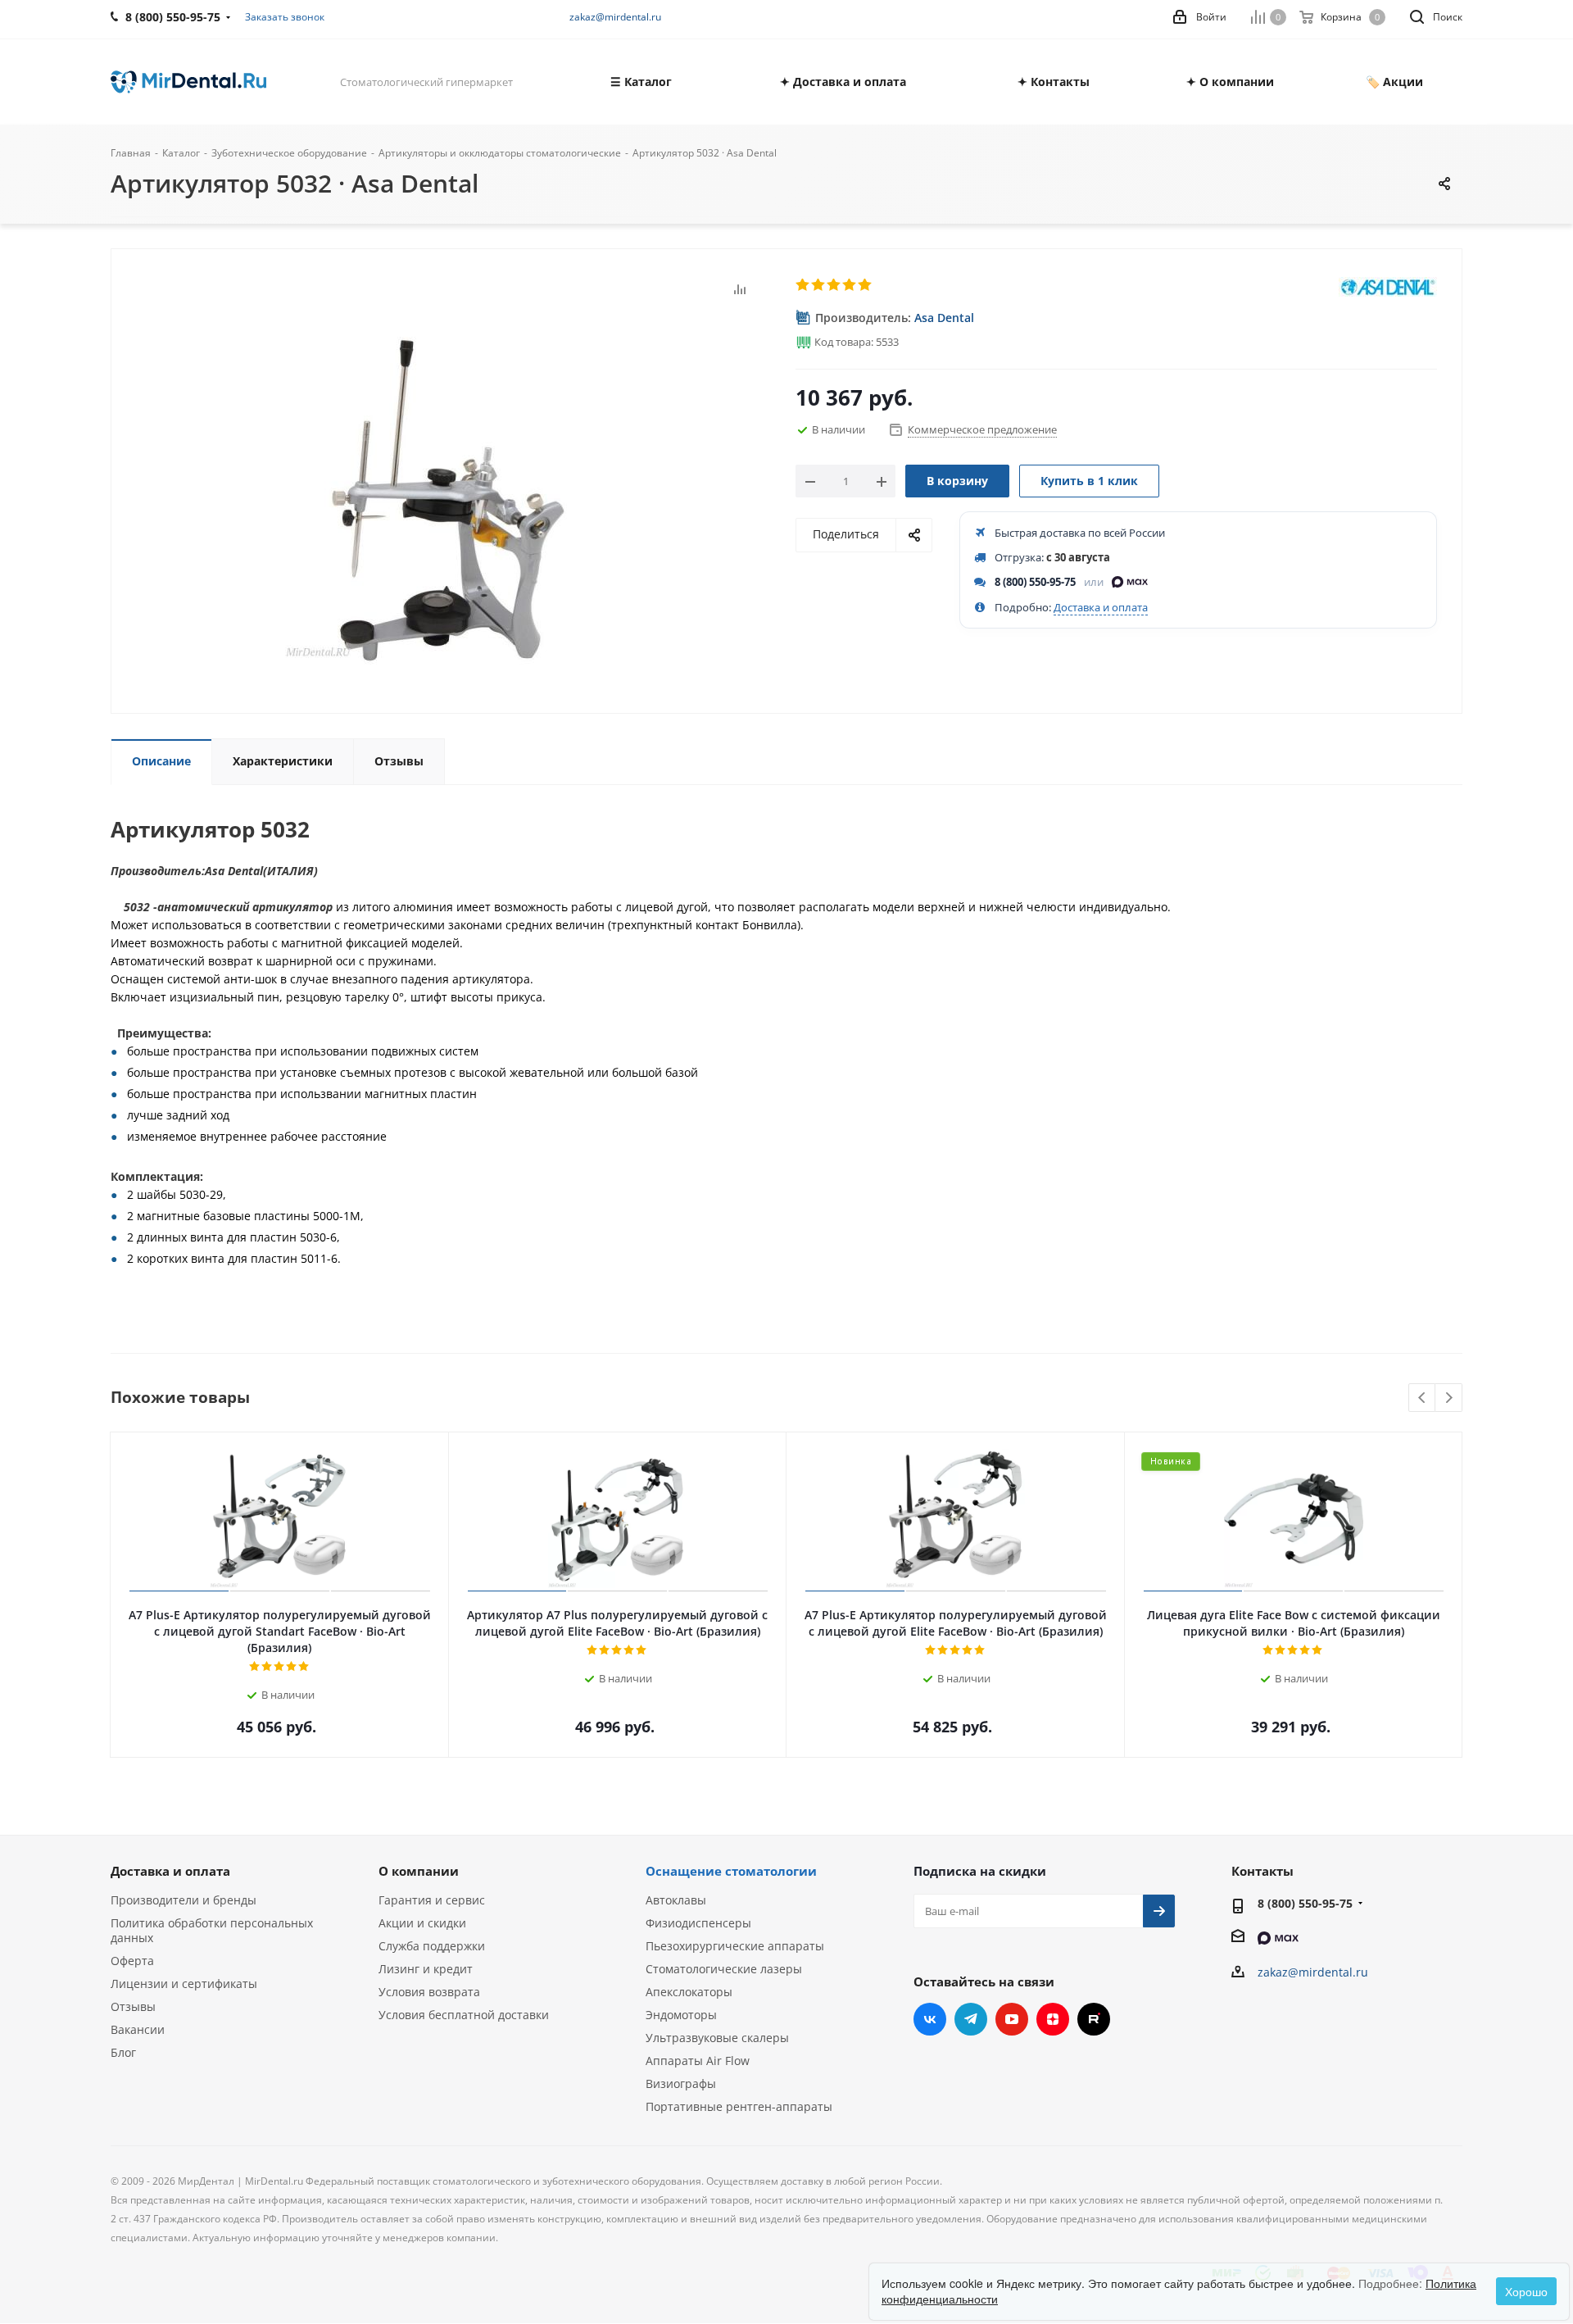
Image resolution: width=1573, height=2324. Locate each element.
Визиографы (681, 2083)
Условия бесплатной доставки (464, 2015)
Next (1449, 1398)
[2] (819, 285)
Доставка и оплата (1101, 607)
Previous (1423, 1398)
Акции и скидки (422, 1923)
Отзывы (133, 2006)
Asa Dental (944, 318)
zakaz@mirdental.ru (615, 17)
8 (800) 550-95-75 (1035, 582)
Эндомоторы (681, 2015)
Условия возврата (429, 1992)
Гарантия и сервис (432, 1900)
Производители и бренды (184, 1900)
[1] (803, 285)
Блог (123, 2052)
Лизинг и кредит (426, 1969)
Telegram (971, 2019)
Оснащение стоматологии (731, 1871)
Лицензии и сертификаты (184, 1984)
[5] (866, 285)
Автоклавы (676, 1900)
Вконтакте (930, 2019)
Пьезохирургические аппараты (735, 1946)
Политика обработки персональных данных (212, 1930)
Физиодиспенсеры (698, 1923)
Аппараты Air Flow (698, 2061)
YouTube (1012, 2019)
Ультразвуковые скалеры (717, 2038)
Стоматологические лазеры (724, 1969)
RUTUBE (1094, 2019)
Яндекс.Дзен (1053, 2019)
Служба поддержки (432, 1946)
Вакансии (138, 2029)
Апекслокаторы (689, 1992)
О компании (419, 1871)
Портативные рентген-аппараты (739, 2106)
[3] (834, 285)
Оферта (132, 1961)
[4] (850, 285)
